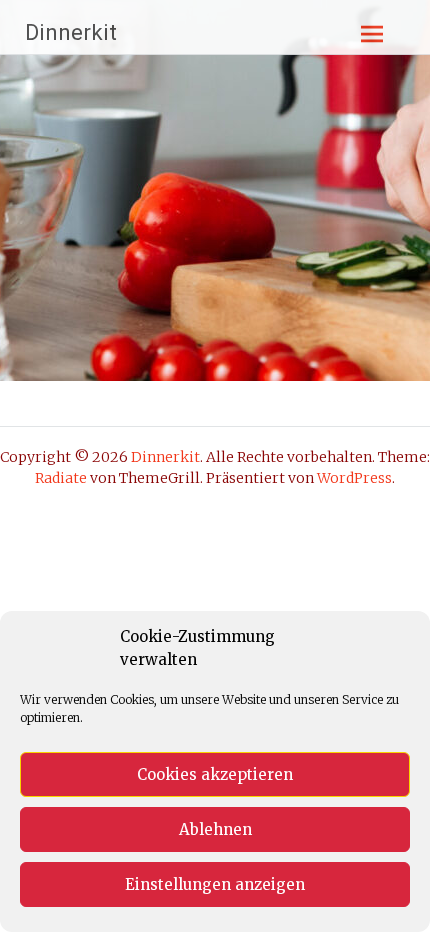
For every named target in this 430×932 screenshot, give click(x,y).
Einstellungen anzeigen (215, 884)
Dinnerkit (71, 32)
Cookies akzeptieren (215, 774)
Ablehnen (215, 829)
